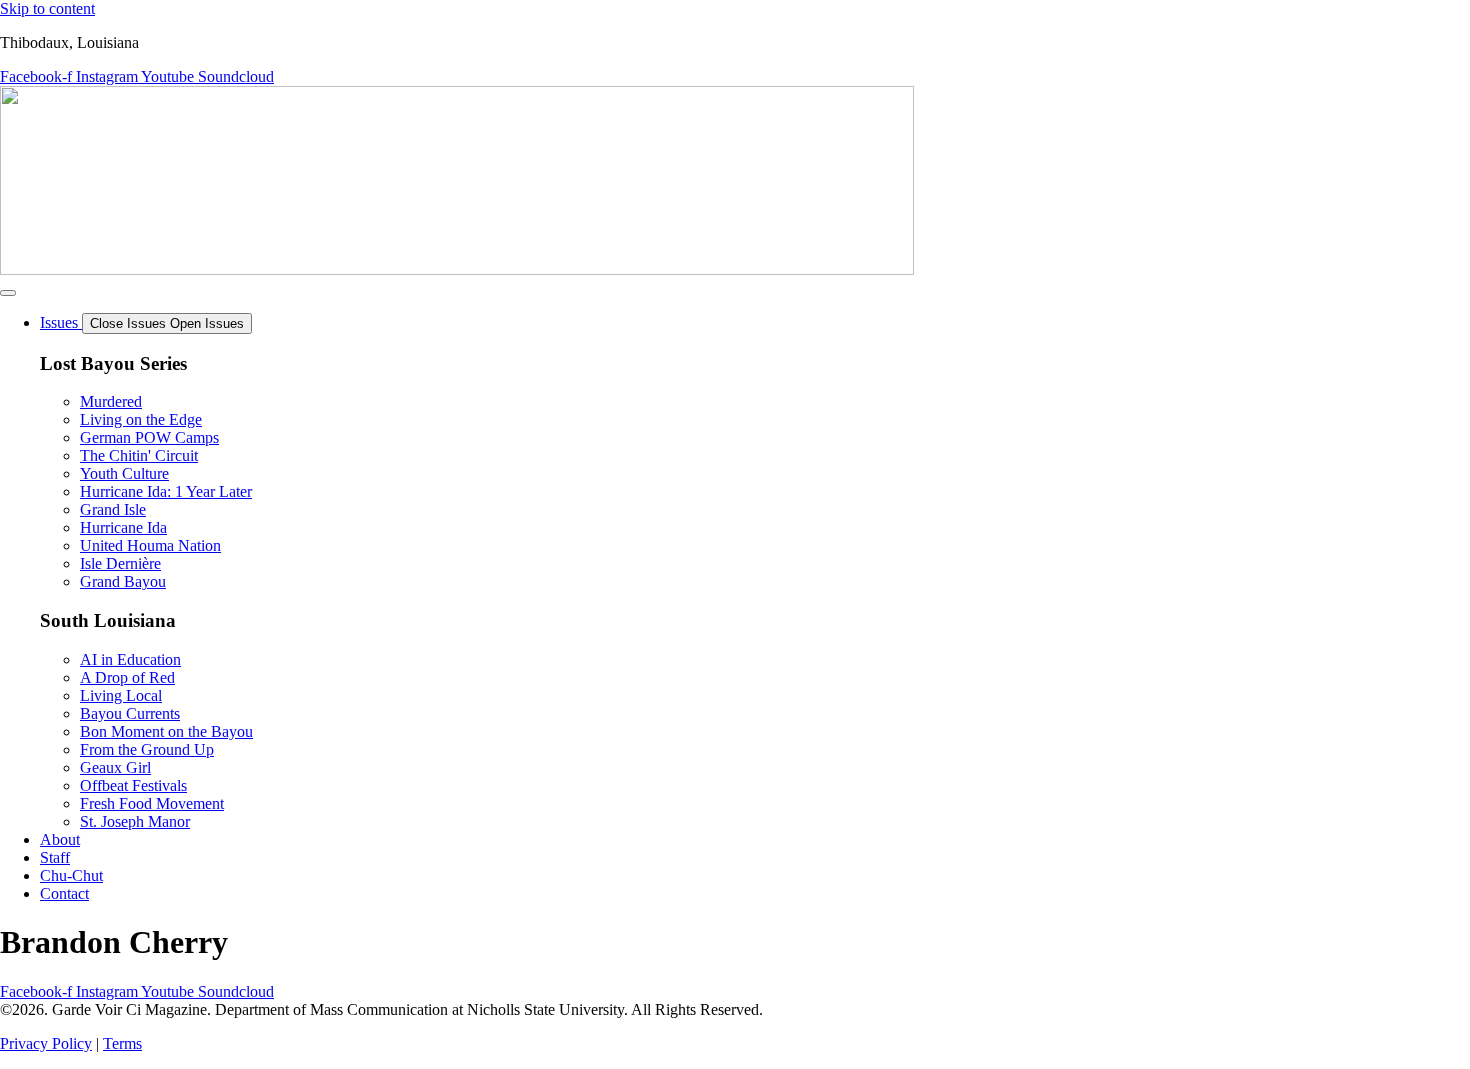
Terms (122, 1043)
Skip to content (47, 8)
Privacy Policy (46, 1043)
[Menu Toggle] (8, 293)
